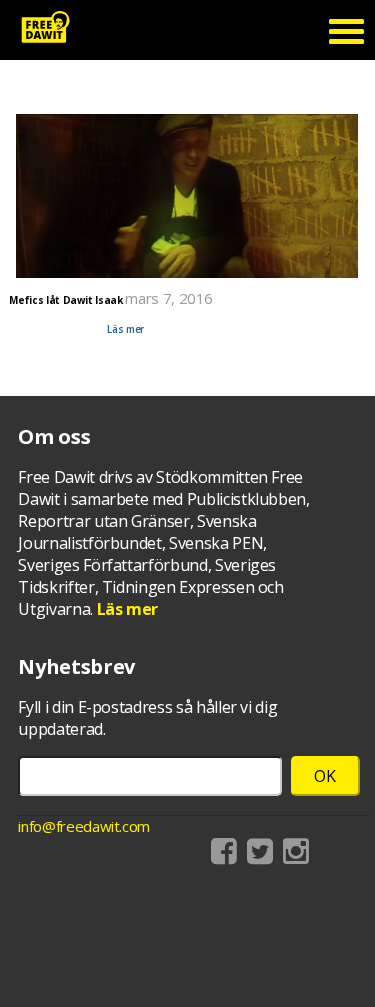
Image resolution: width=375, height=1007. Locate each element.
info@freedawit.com (84, 826)
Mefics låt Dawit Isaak (65, 300)
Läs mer (125, 329)
